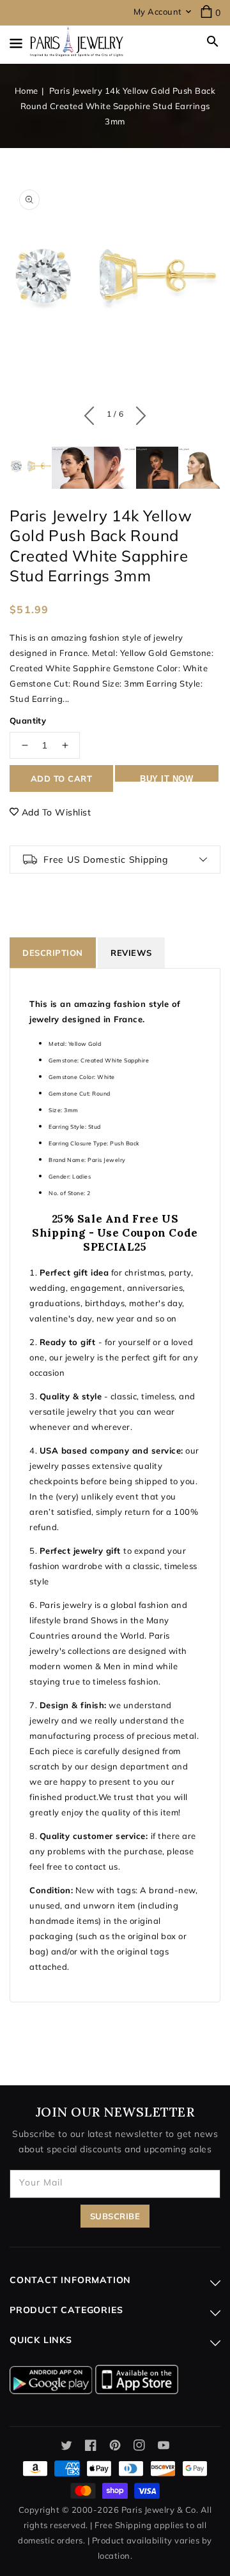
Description (53, 953)
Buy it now (166, 778)
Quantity (28, 720)
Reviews (131, 953)
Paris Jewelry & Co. (160, 2510)
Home (27, 91)
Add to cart (62, 778)
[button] (213, 41)
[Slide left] (92, 413)
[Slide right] (138, 413)
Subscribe (115, 2216)
